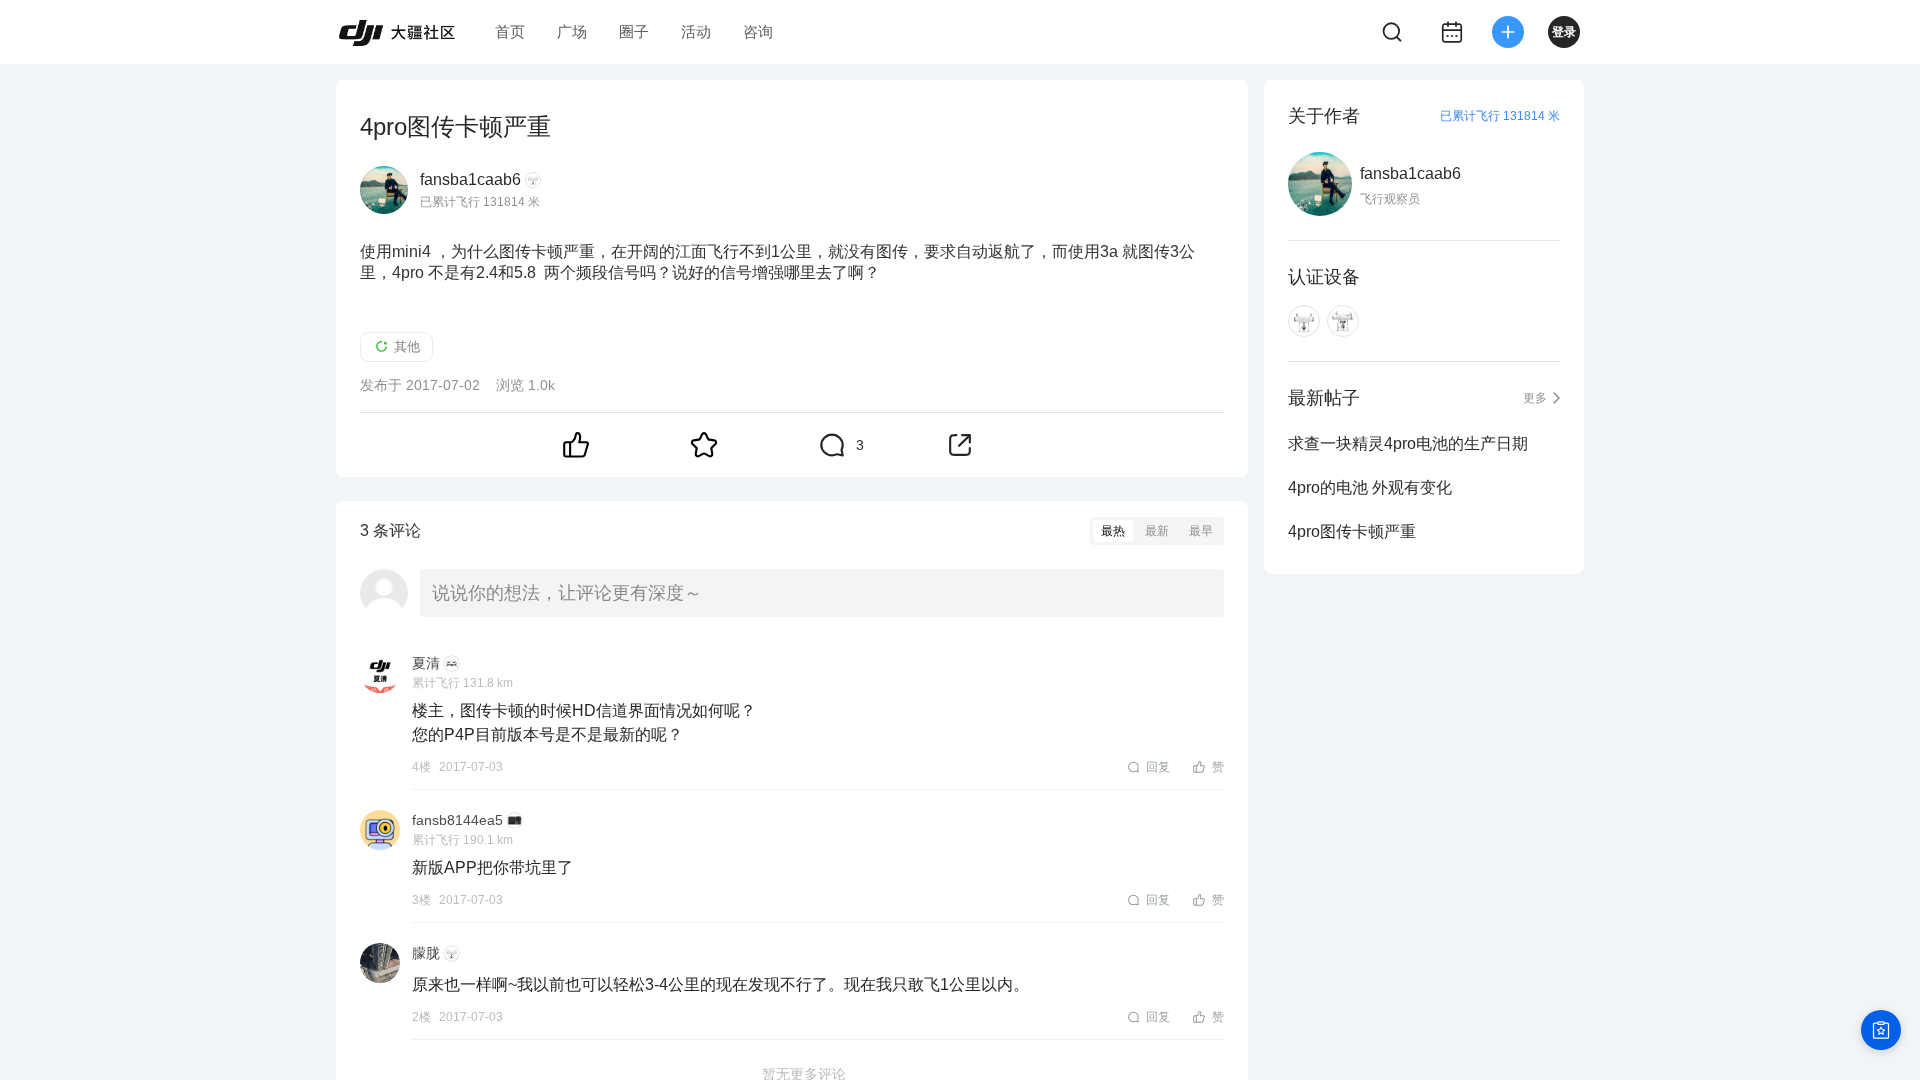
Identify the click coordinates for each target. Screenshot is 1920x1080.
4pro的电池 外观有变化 (1370, 487)
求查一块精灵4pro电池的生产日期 (1408, 443)
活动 (696, 31)
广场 (572, 31)
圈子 (634, 31)
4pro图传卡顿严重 (1352, 531)
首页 (510, 31)
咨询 (758, 31)
